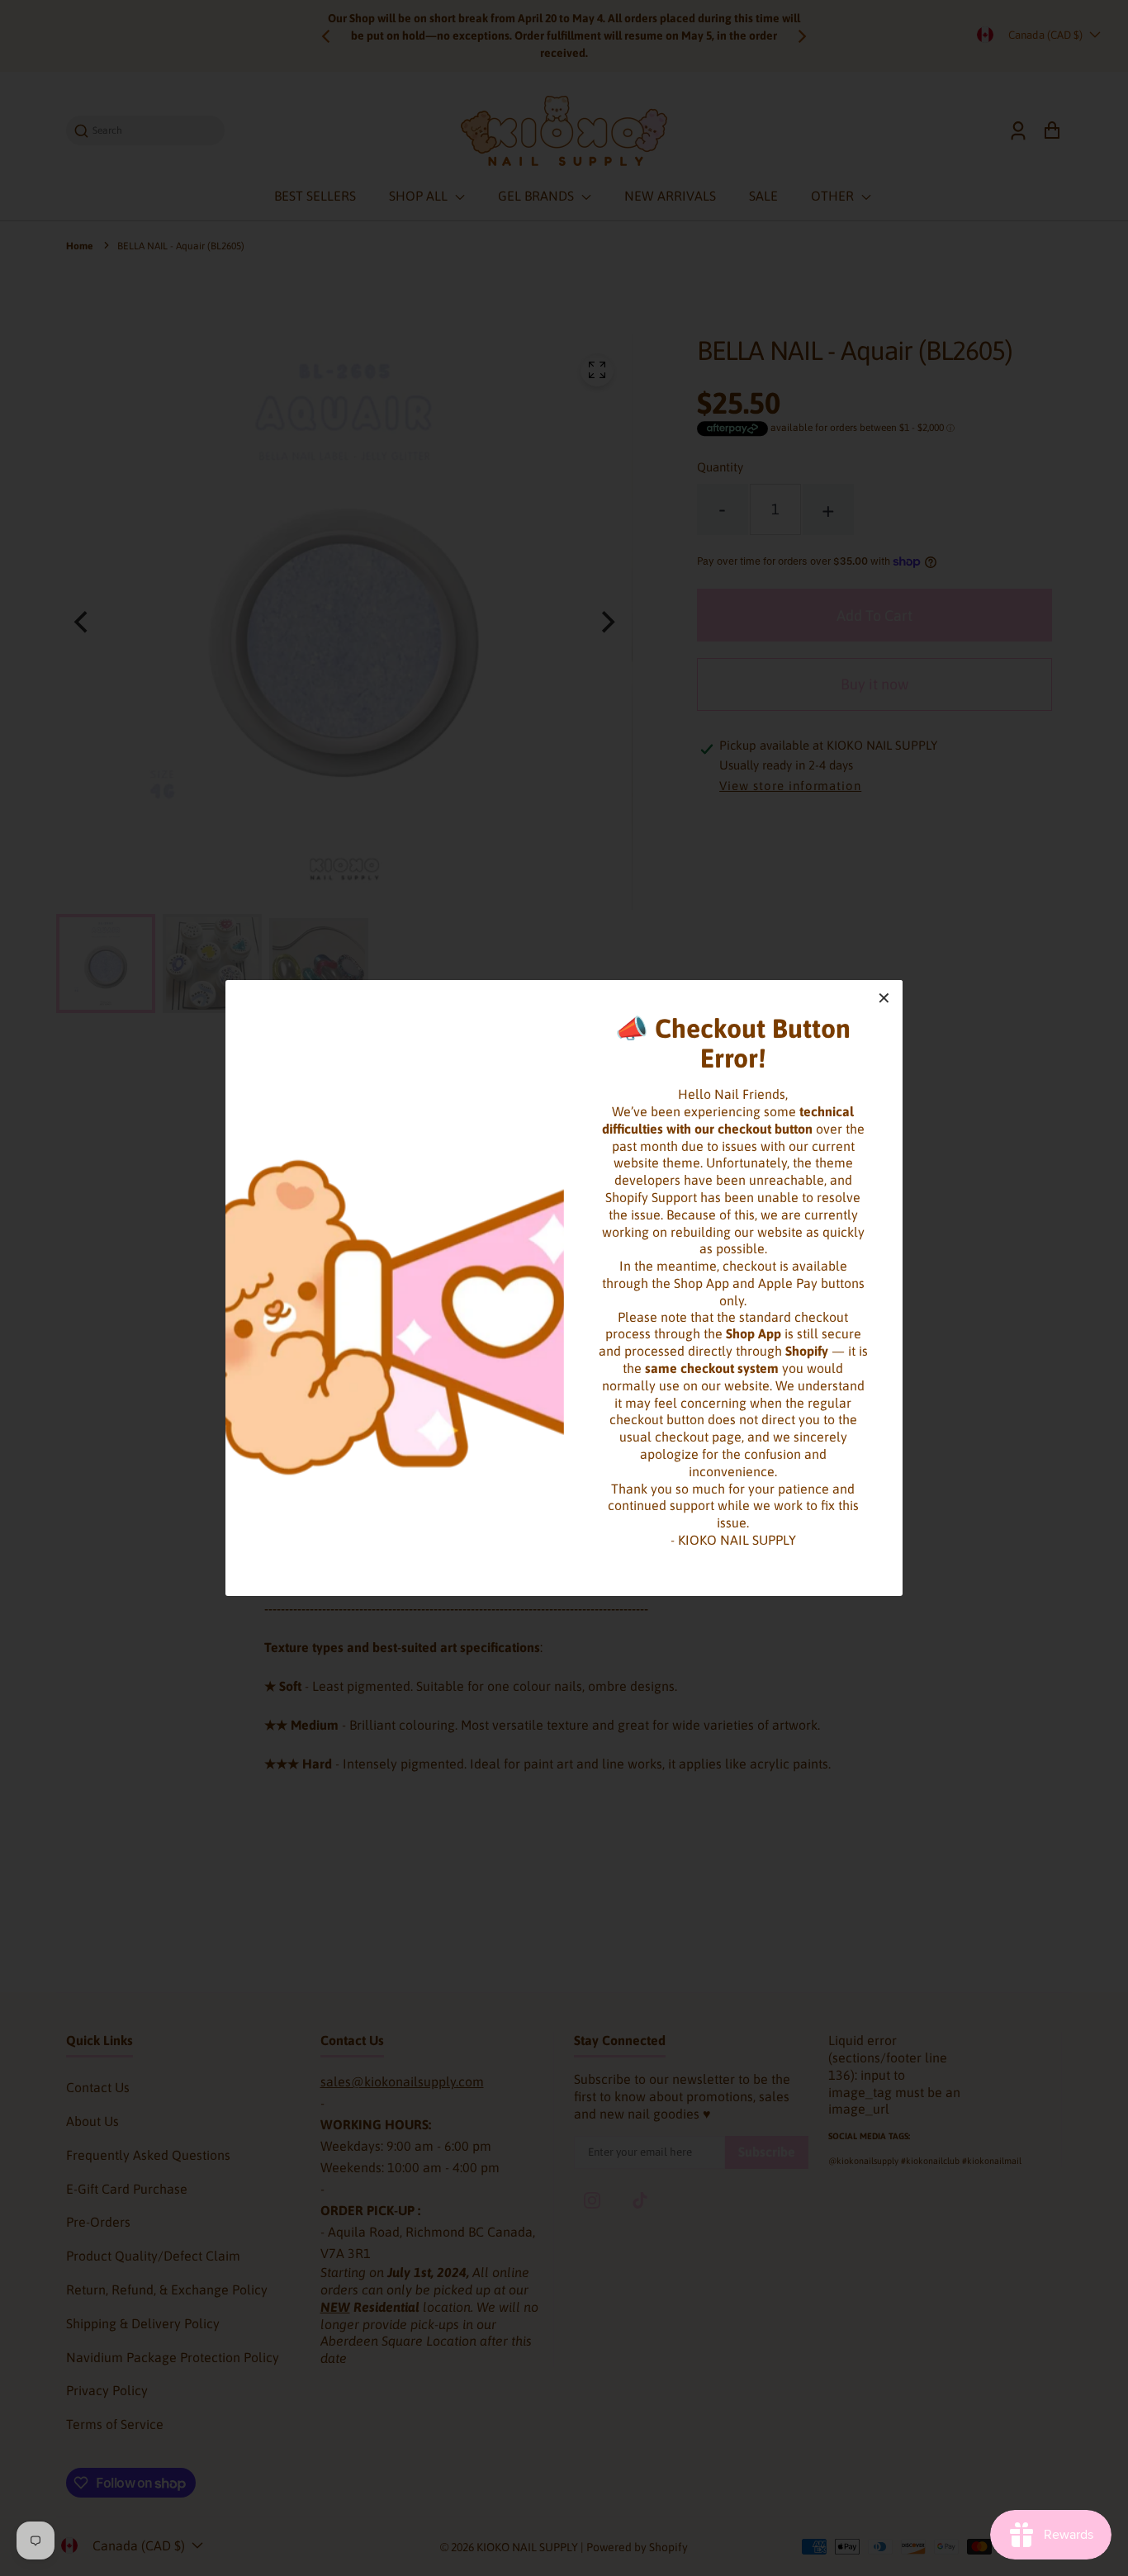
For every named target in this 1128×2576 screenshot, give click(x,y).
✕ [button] (884, 998)
